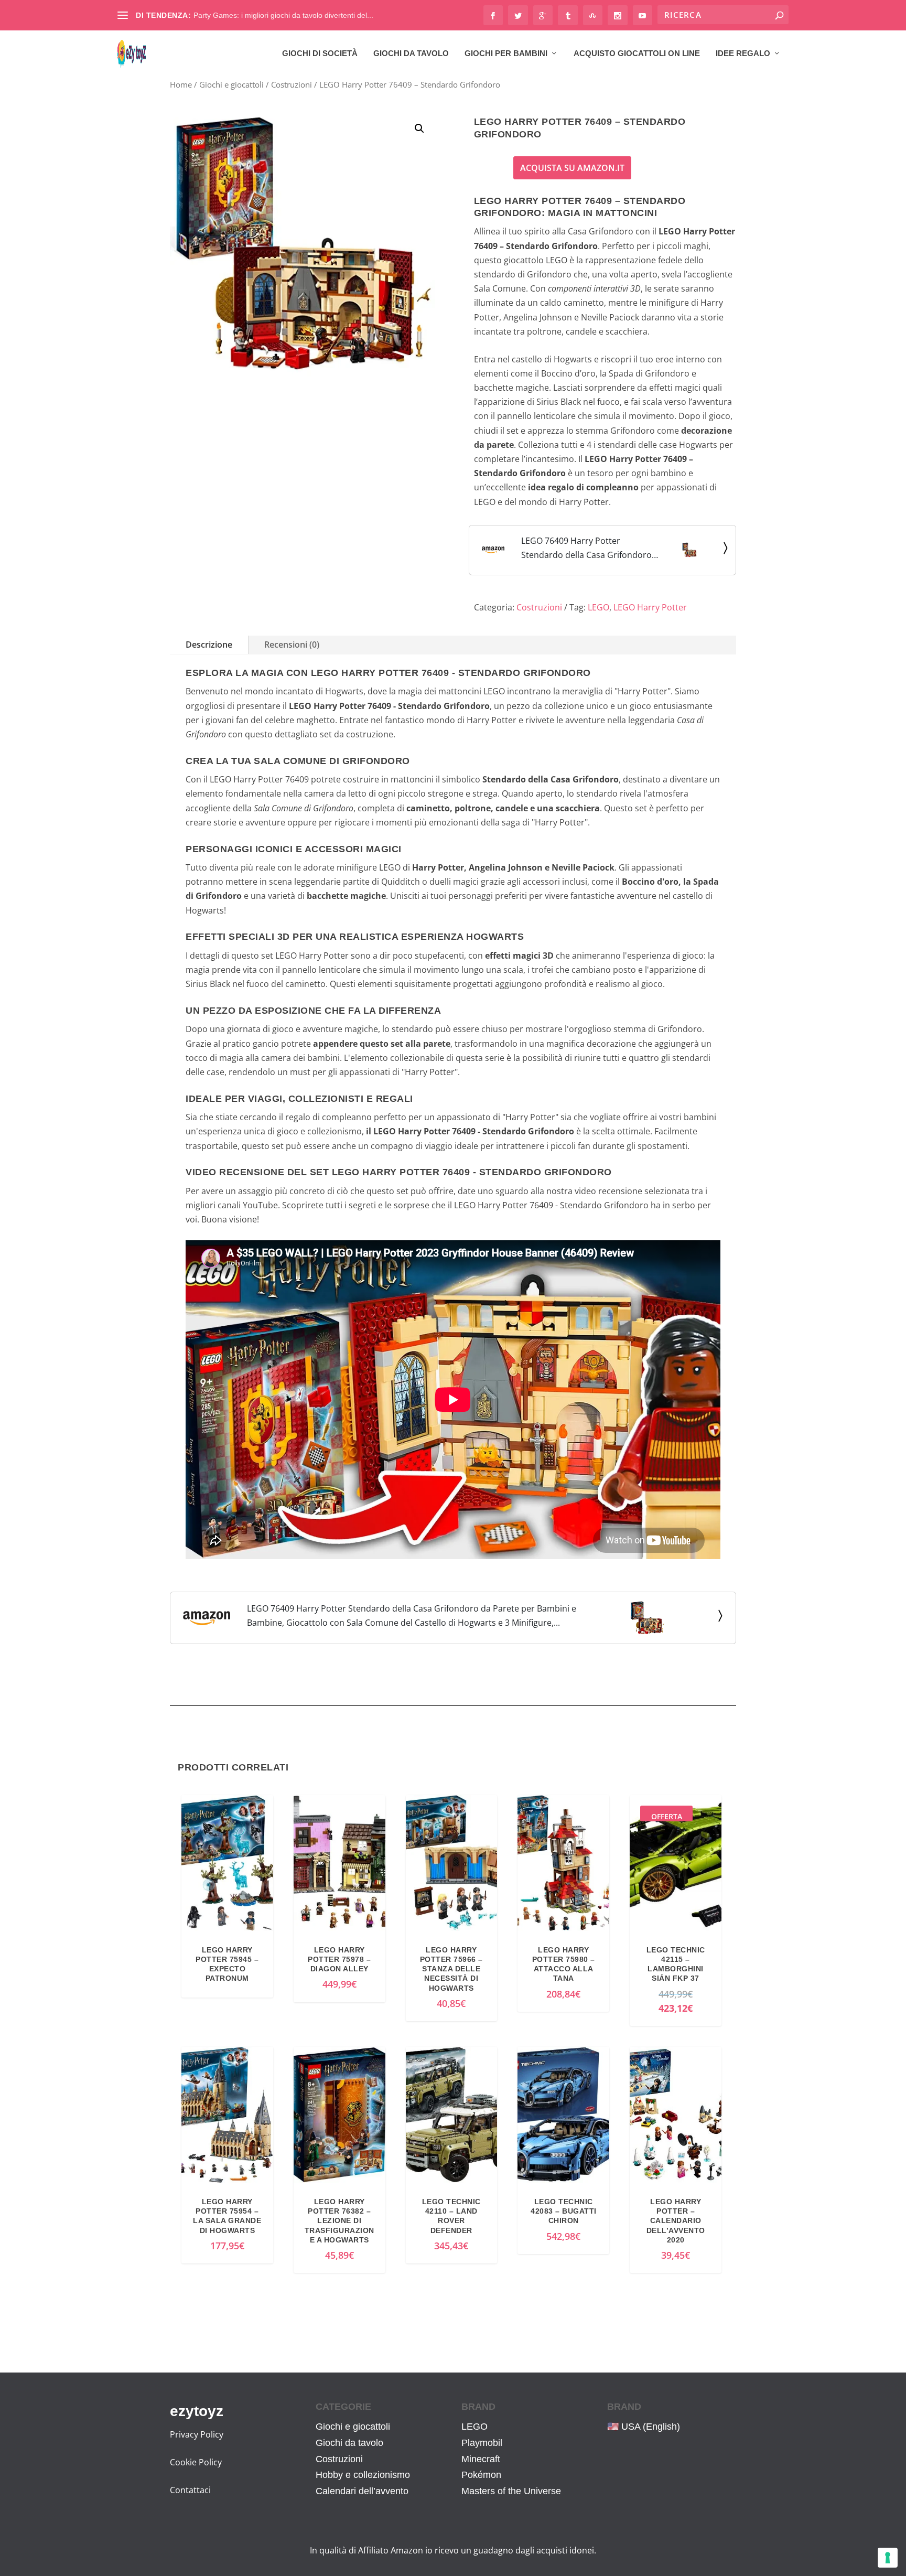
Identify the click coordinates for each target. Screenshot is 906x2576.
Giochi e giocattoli (231, 84)
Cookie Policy (196, 2462)
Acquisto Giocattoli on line (637, 53)
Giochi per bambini (506, 53)
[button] (419, 128)
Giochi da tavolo (411, 53)
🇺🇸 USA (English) (644, 2427)
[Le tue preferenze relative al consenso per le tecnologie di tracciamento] (888, 2558)
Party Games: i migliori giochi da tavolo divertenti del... (283, 15)
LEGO (598, 607)
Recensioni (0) (292, 645)
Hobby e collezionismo (363, 2475)
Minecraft (481, 2459)
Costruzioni (292, 84)
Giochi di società (320, 53)
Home (181, 84)
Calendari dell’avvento (362, 2491)
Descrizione (209, 645)
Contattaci (190, 2490)
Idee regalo (743, 53)
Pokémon (481, 2475)
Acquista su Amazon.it (572, 168)
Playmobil (482, 2443)
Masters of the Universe (511, 2491)
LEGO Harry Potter (650, 607)
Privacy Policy (197, 2434)
